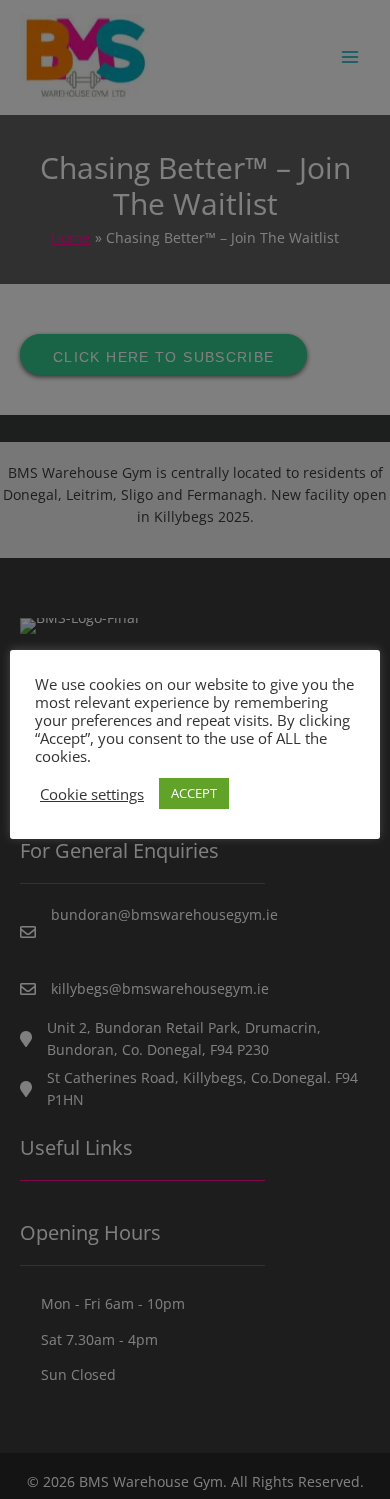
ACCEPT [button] (194, 793)
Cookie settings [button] (92, 794)
